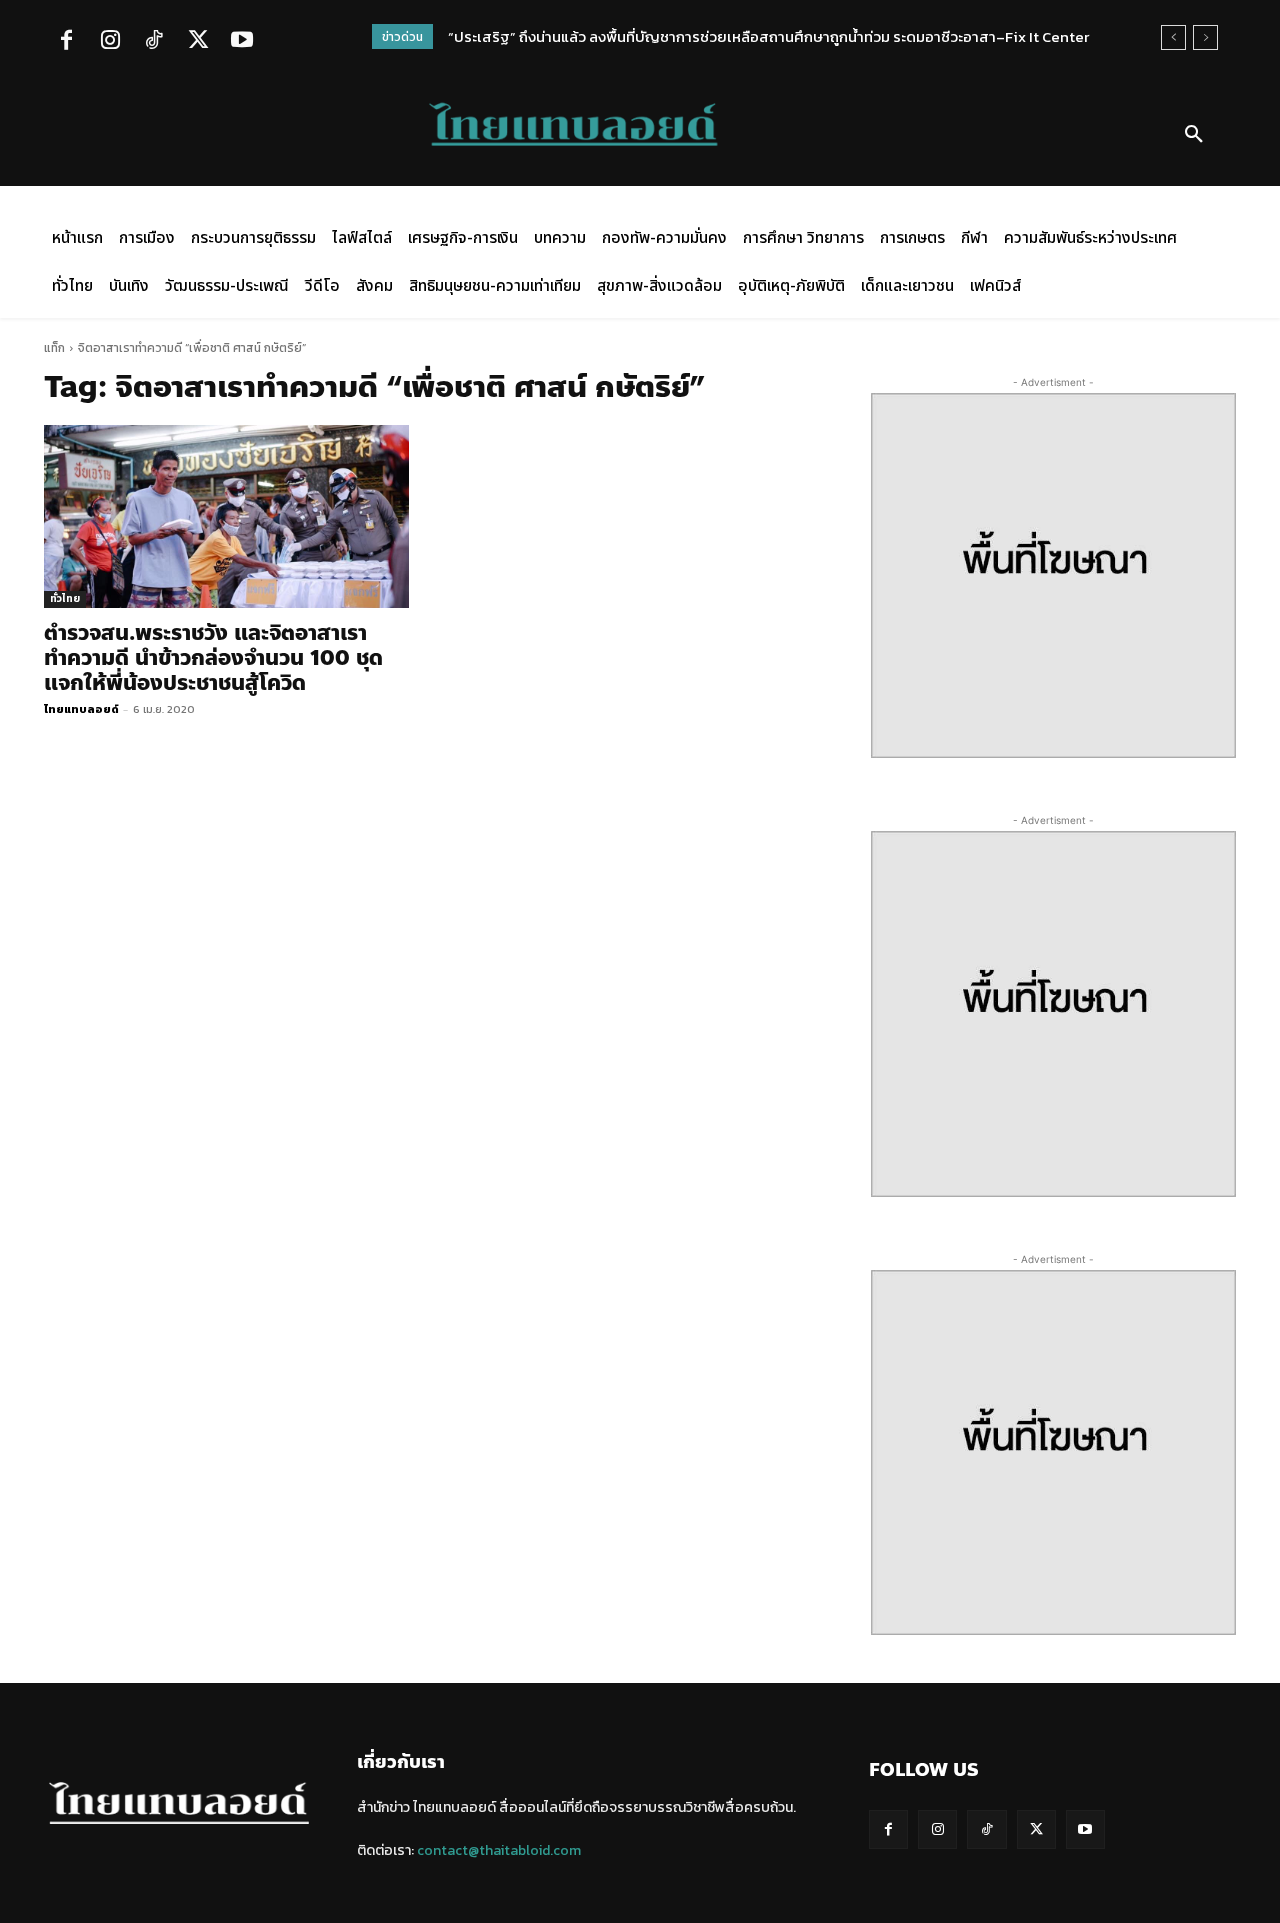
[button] (1194, 135)
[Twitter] (198, 42)
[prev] (1173, 37)
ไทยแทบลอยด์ (81, 709)
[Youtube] (242, 42)
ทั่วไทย (65, 598)
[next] (1205, 37)
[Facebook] (66, 42)
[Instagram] (110, 42)
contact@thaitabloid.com (499, 1850)
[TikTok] (154, 42)
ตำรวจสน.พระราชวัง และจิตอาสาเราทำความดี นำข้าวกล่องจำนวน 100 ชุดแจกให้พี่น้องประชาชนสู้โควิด (213, 658)
